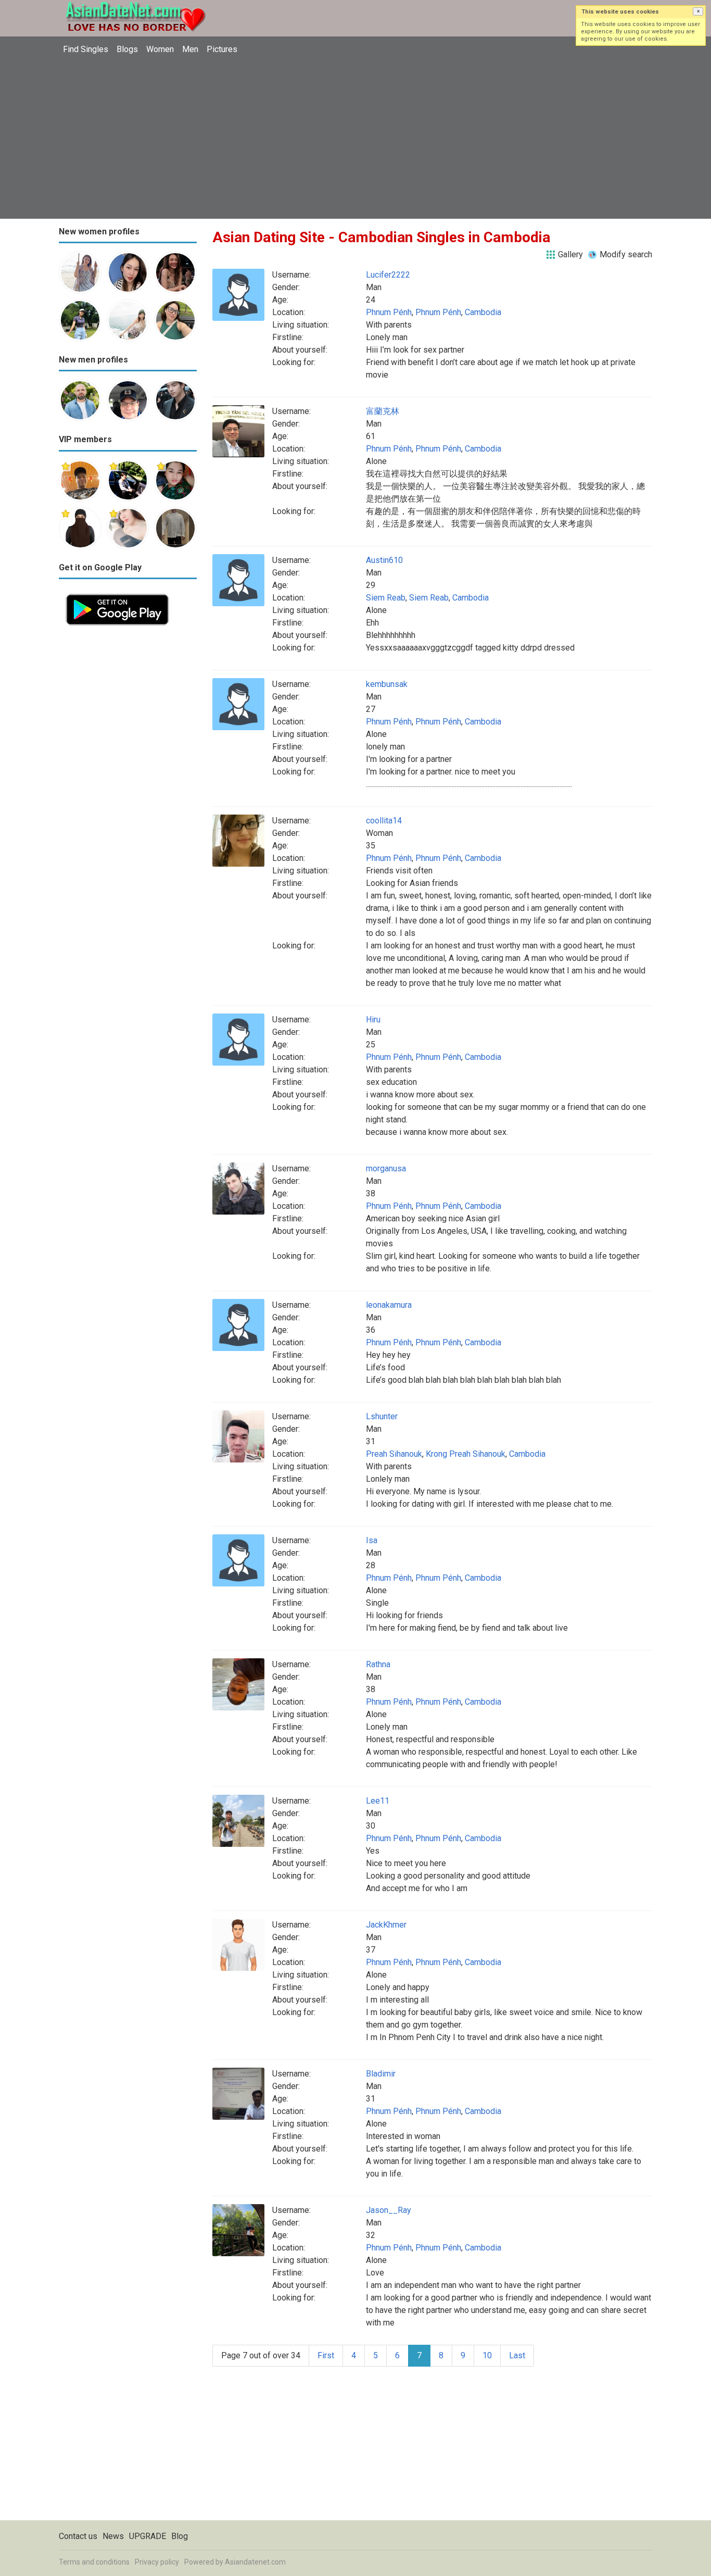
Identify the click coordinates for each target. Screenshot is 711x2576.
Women (160, 49)
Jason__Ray (389, 2210)
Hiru (373, 1020)
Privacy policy (157, 2562)
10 (487, 2355)
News (113, 2536)
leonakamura (389, 1305)
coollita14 (384, 821)
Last (517, 2355)
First (326, 2355)
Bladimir (381, 2074)
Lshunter (382, 1416)
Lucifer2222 (388, 275)
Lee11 (378, 1801)
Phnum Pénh (389, 312)
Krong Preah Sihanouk (466, 1454)
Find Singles (86, 49)
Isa (372, 1540)
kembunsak (387, 684)
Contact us (78, 2536)
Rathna (378, 1664)
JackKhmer (386, 1925)
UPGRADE (148, 2536)
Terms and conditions (94, 2562)
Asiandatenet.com (255, 2562)
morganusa (386, 1168)
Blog (180, 2536)
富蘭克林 (383, 411)
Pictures (222, 49)
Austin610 (384, 560)
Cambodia (483, 312)
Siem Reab (386, 598)
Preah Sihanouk (394, 1454)
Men (190, 49)
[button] (698, 11)
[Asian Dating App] (117, 593)
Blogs (127, 49)
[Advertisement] (355, 138)
